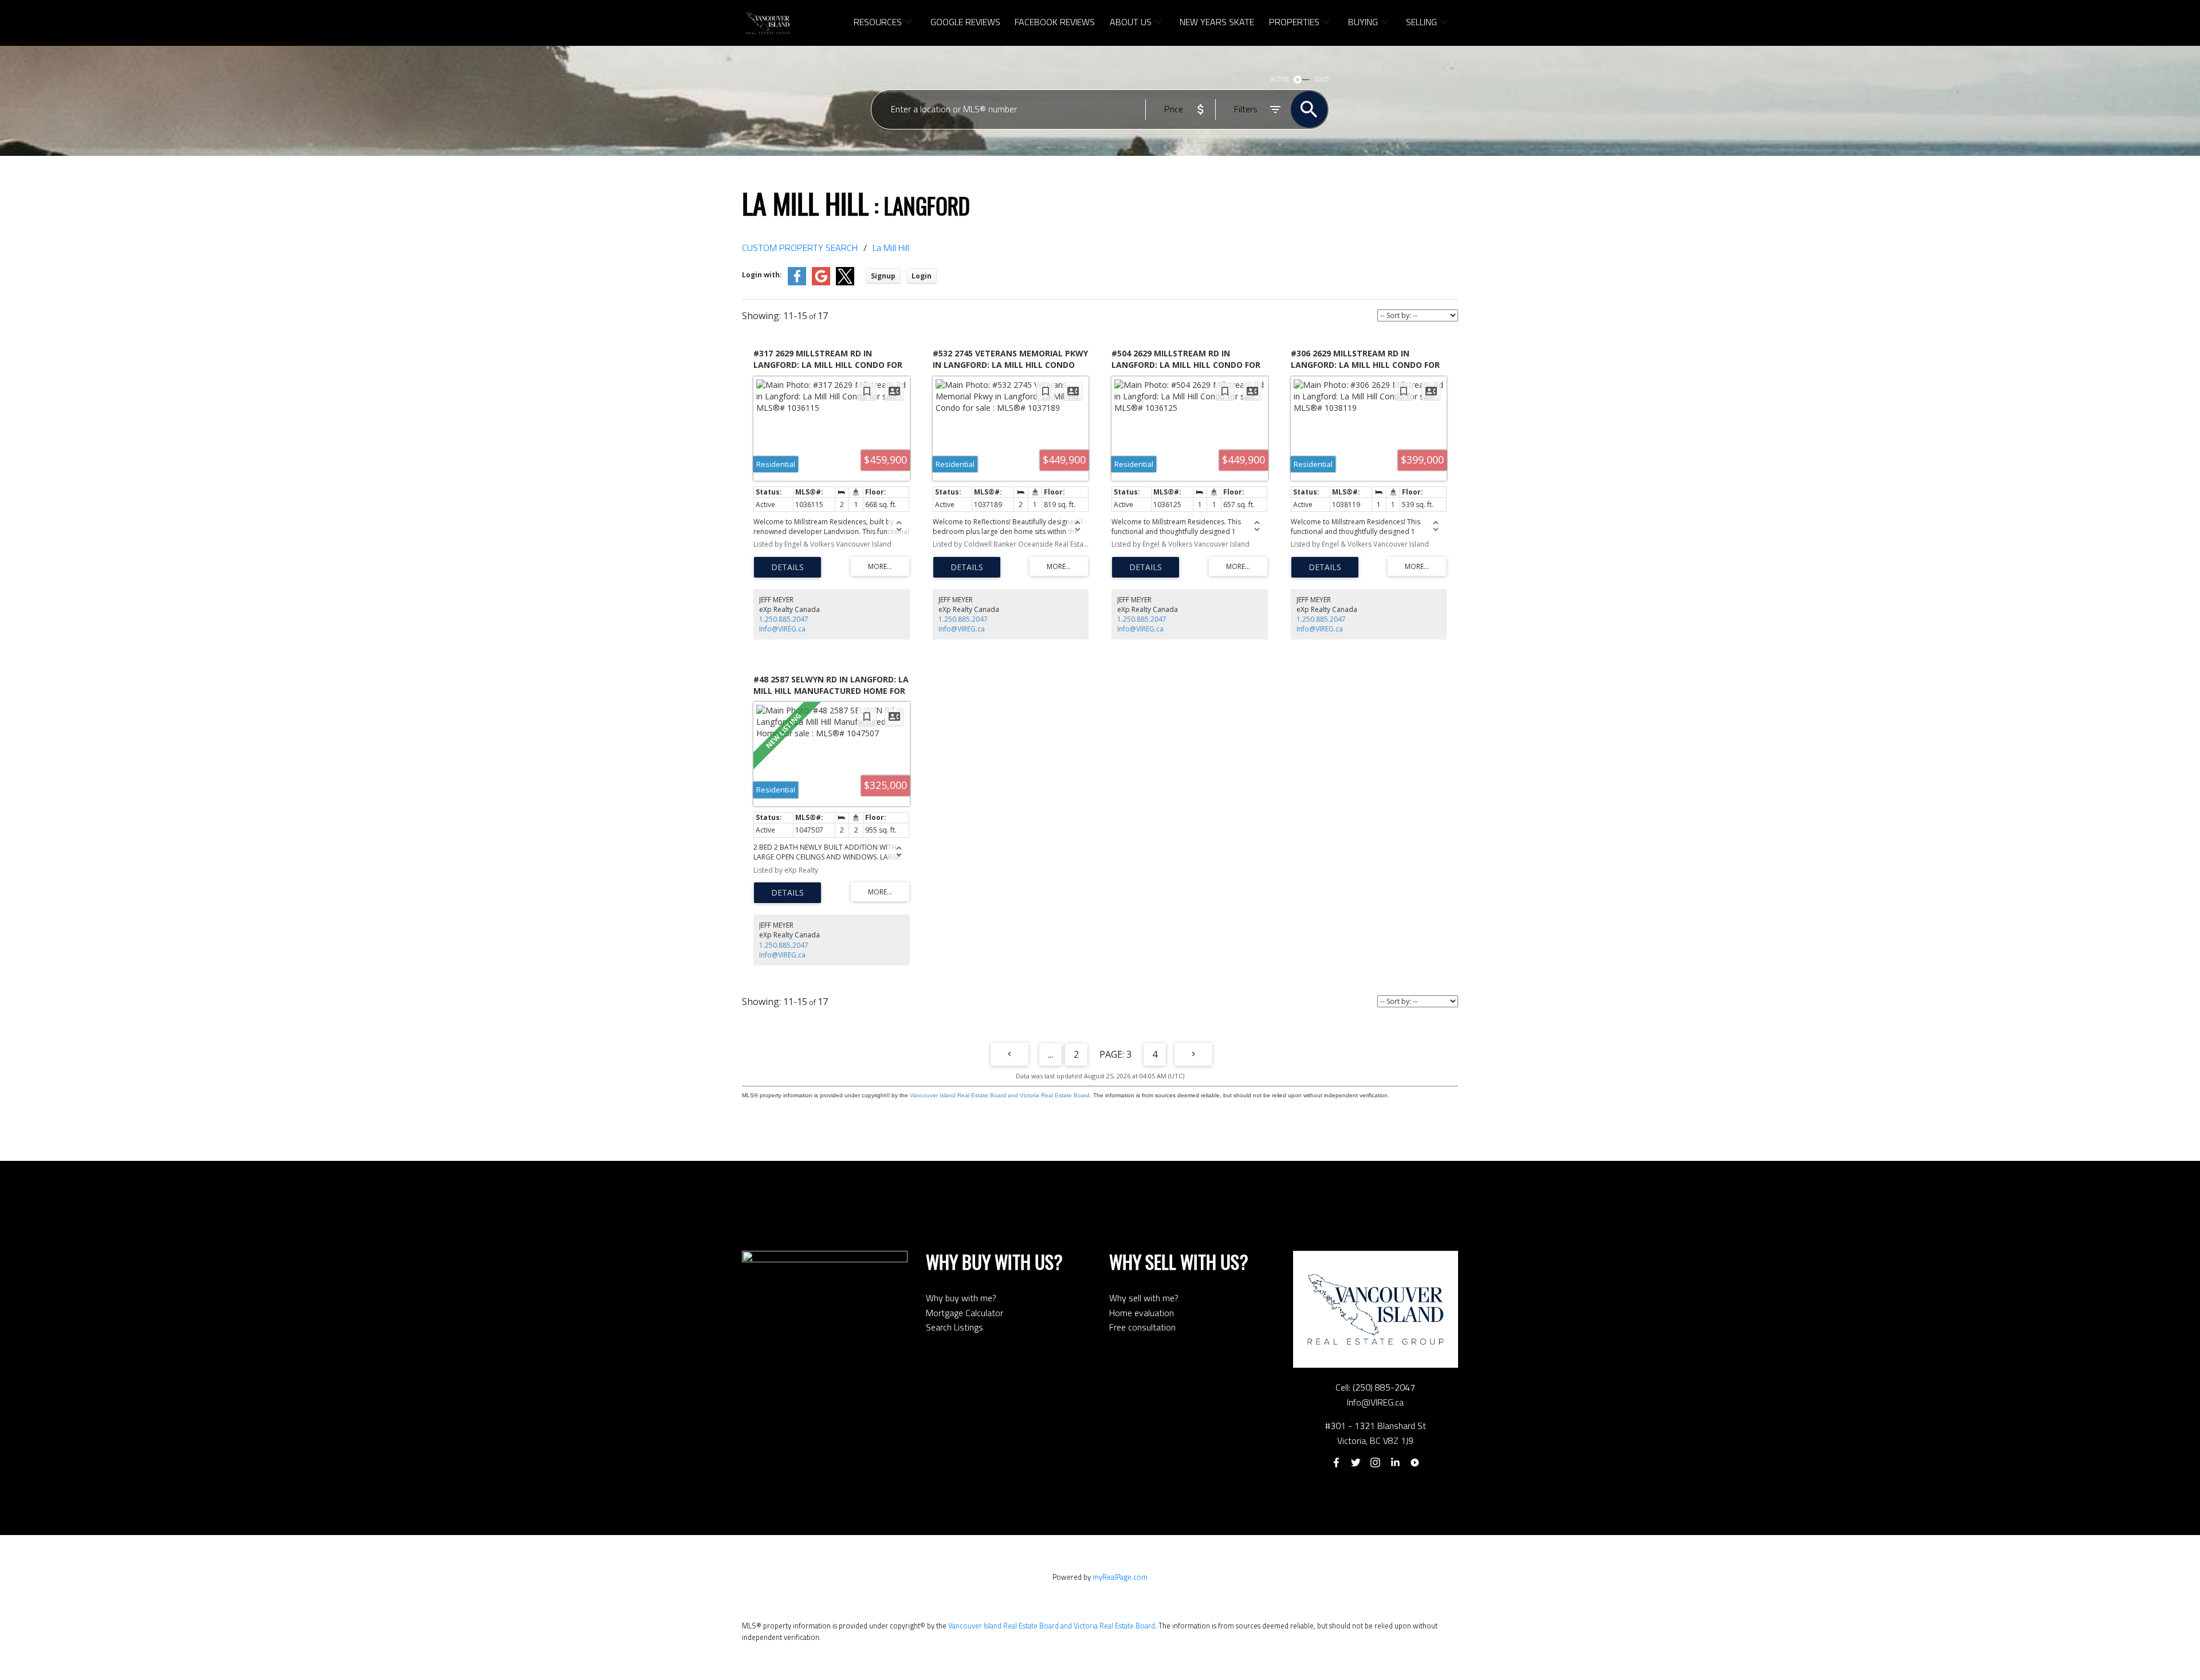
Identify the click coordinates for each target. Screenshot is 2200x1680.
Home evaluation (1142, 1313)
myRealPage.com (1120, 1577)
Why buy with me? (961, 1298)
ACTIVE (1280, 79)
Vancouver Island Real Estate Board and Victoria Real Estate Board (1000, 1095)
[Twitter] (1356, 1463)
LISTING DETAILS (787, 567)
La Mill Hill (891, 248)
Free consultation (1142, 1327)
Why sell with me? (1144, 1298)
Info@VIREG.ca (782, 629)
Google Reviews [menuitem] (965, 22)
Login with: (762, 275)
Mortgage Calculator (965, 1313)
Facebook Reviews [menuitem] (1055, 22)
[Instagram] (1376, 1463)
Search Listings (954, 1327)
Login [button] (922, 276)
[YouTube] (1415, 1463)
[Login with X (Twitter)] (845, 283)
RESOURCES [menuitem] (878, 22)
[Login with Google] (821, 283)
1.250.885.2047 (784, 619)
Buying (1363, 22)
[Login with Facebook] (797, 283)
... (1050, 1054)
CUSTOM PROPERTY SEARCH (800, 248)
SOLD (1322, 79)
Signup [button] (883, 276)
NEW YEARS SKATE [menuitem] (1217, 22)
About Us (1131, 22)
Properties (1294, 22)
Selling (1421, 22)
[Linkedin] (1395, 1463)
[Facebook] (1336, 1463)
